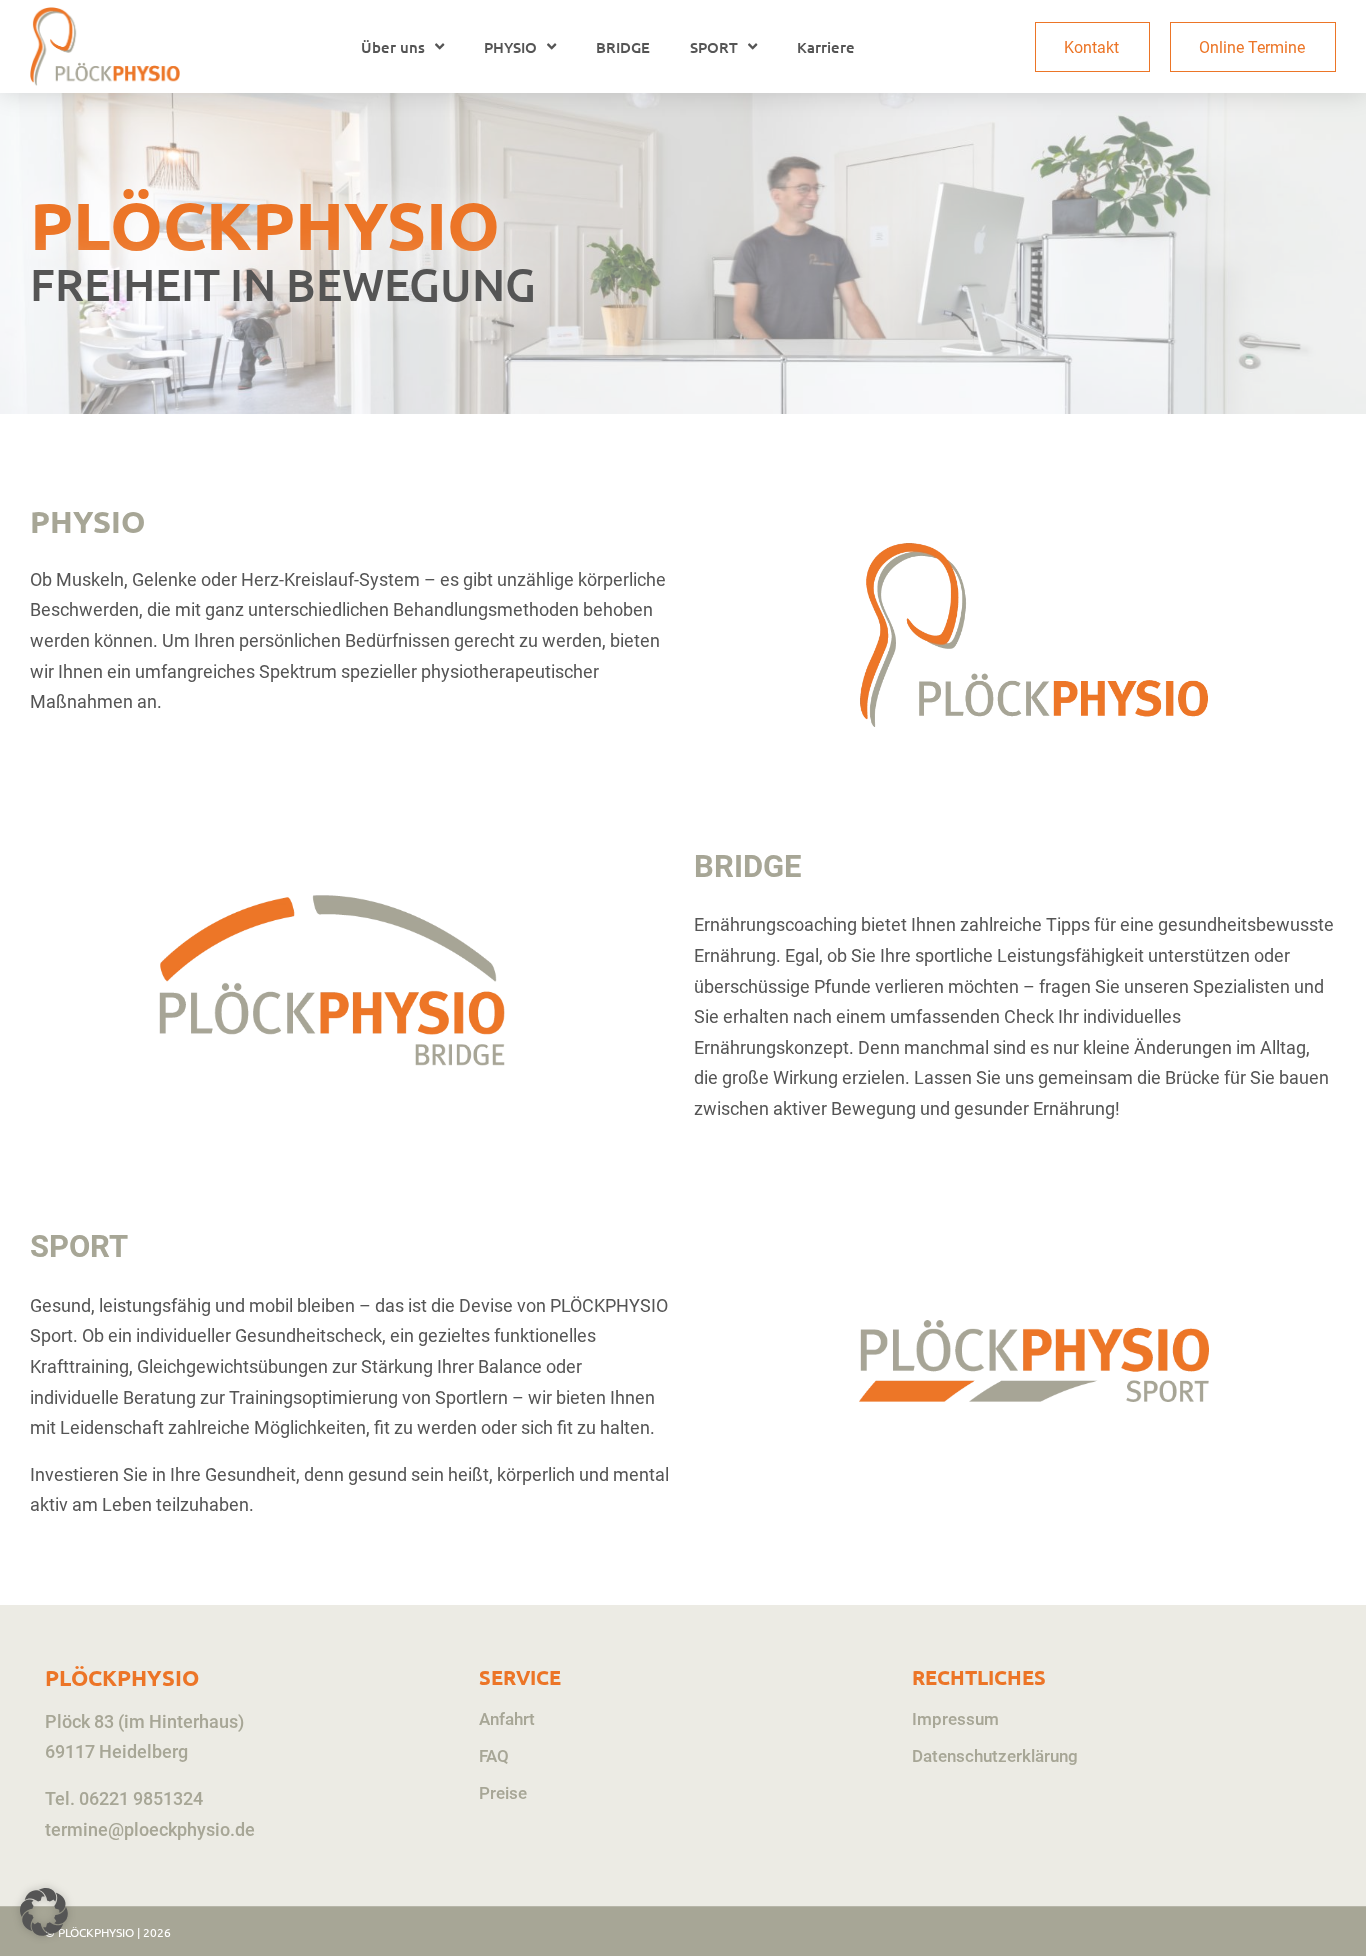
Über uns (393, 47)
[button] (44, 1912)
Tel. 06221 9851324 (124, 1798)
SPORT (714, 47)
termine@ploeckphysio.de (150, 1829)
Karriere (826, 47)
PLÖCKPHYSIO (122, 1677)
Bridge (747, 866)
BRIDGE (623, 47)
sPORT (79, 1246)
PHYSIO (510, 47)
